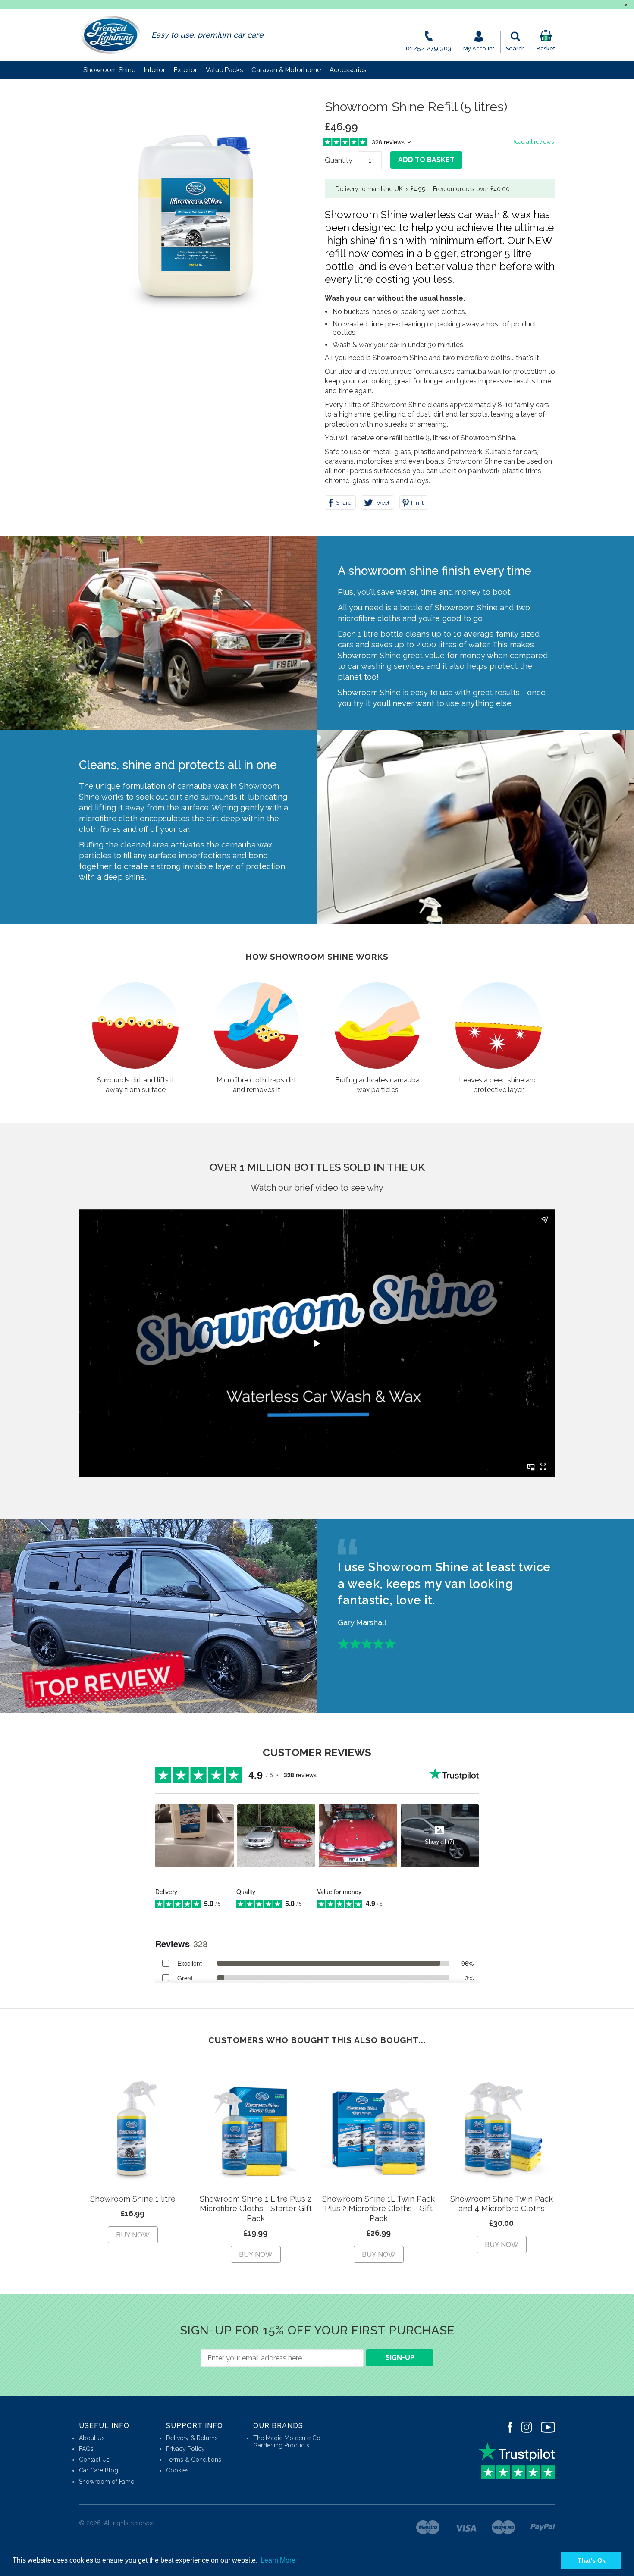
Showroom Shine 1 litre (133, 2199)
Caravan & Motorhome (286, 70)
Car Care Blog (99, 2470)
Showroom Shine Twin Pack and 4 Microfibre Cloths (502, 2204)
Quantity (339, 160)
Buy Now (133, 2235)
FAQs (86, 2449)
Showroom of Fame (107, 2482)
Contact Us (94, 2460)
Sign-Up (400, 2358)
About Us (92, 2438)
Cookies (177, 2470)
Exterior (185, 70)
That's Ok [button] (592, 2560)
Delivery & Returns (192, 2438)
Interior (155, 70)
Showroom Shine (109, 70)
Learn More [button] (278, 2560)
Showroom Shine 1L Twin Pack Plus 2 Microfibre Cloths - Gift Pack (378, 2209)
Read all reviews (533, 142)
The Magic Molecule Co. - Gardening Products (290, 2442)
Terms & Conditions (194, 2460)
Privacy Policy (185, 2449)
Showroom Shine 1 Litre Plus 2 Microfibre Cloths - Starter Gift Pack (256, 2209)
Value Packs (224, 70)
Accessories (348, 70)
